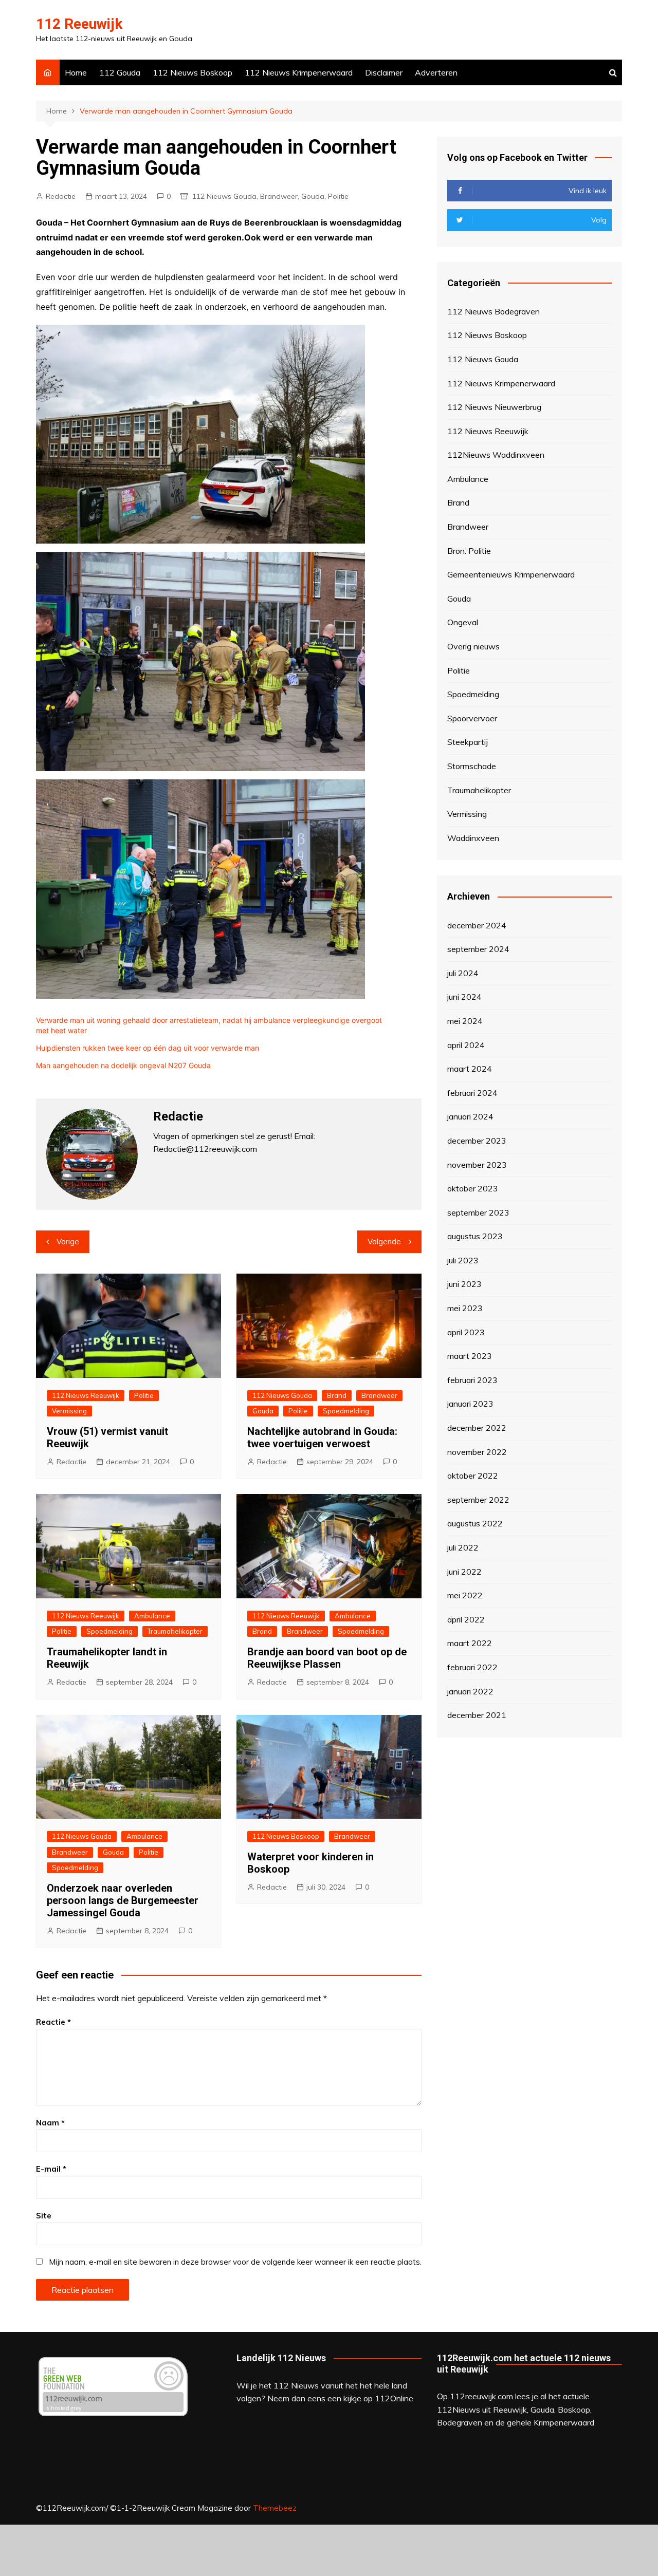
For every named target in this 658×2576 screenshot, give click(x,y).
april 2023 (466, 1332)
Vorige (68, 1242)
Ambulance (152, 1616)
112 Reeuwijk (79, 24)
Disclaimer (384, 72)
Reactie (53, 2022)
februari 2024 (472, 1093)
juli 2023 (463, 1260)
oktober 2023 (473, 1188)
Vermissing (69, 1411)
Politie (338, 196)
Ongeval (463, 622)
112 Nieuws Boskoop (193, 72)
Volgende (384, 1242)
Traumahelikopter (175, 1631)
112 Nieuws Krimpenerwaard (299, 72)
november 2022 (477, 1452)
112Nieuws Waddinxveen (496, 455)
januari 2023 (470, 1404)
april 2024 (466, 1045)
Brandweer (279, 196)
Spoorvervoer (472, 718)
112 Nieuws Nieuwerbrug (494, 407)
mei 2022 (465, 1595)
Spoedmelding (346, 1411)
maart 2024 (470, 1069)
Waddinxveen (473, 838)
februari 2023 (472, 1380)
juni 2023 (464, 1284)
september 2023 (478, 1212)
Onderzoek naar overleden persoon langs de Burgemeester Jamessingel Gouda (123, 1900)
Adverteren (436, 72)
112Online (394, 2398)
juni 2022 (464, 1572)
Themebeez (275, 2508)
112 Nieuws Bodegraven (493, 311)
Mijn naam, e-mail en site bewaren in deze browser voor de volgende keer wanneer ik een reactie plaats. (235, 2262)
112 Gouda (120, 72)
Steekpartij (468, 742)
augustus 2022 (475, 1523)
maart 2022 (470, 1643)
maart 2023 (470, 1356)
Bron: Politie (469, 551)
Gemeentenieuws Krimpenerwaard (511, 574)
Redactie (61, 196)
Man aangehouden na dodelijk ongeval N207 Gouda (123, 1065)
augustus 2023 (475, 1236)
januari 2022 (470, 1691)
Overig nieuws (473, 646)
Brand (337, 1395)
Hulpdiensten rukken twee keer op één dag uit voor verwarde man (148, 1048)
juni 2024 (464, 997)
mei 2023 (465, 1308)
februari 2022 (472, 1667)
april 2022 (466, 1619)
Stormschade (472, 766)
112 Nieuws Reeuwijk (86, 1395)
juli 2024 (463, 973)
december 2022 (477, 1428)
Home (76, 72)
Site (44, 2216)
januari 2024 (470, 1116)
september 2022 (478, 1500)
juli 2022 (463, 1547)
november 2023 (477, 1165)
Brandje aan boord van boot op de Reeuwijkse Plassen (327, 1658)
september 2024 (478, 949)
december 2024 (477, 925)
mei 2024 (465, 1021)
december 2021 (477, 1715)
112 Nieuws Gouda (224, 196)
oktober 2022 (473, 1476)
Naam (50, 2123)
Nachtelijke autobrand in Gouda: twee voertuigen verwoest (322, 1438)
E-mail (51, 2169)
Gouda (313, 196)
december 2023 (477, 1141)
